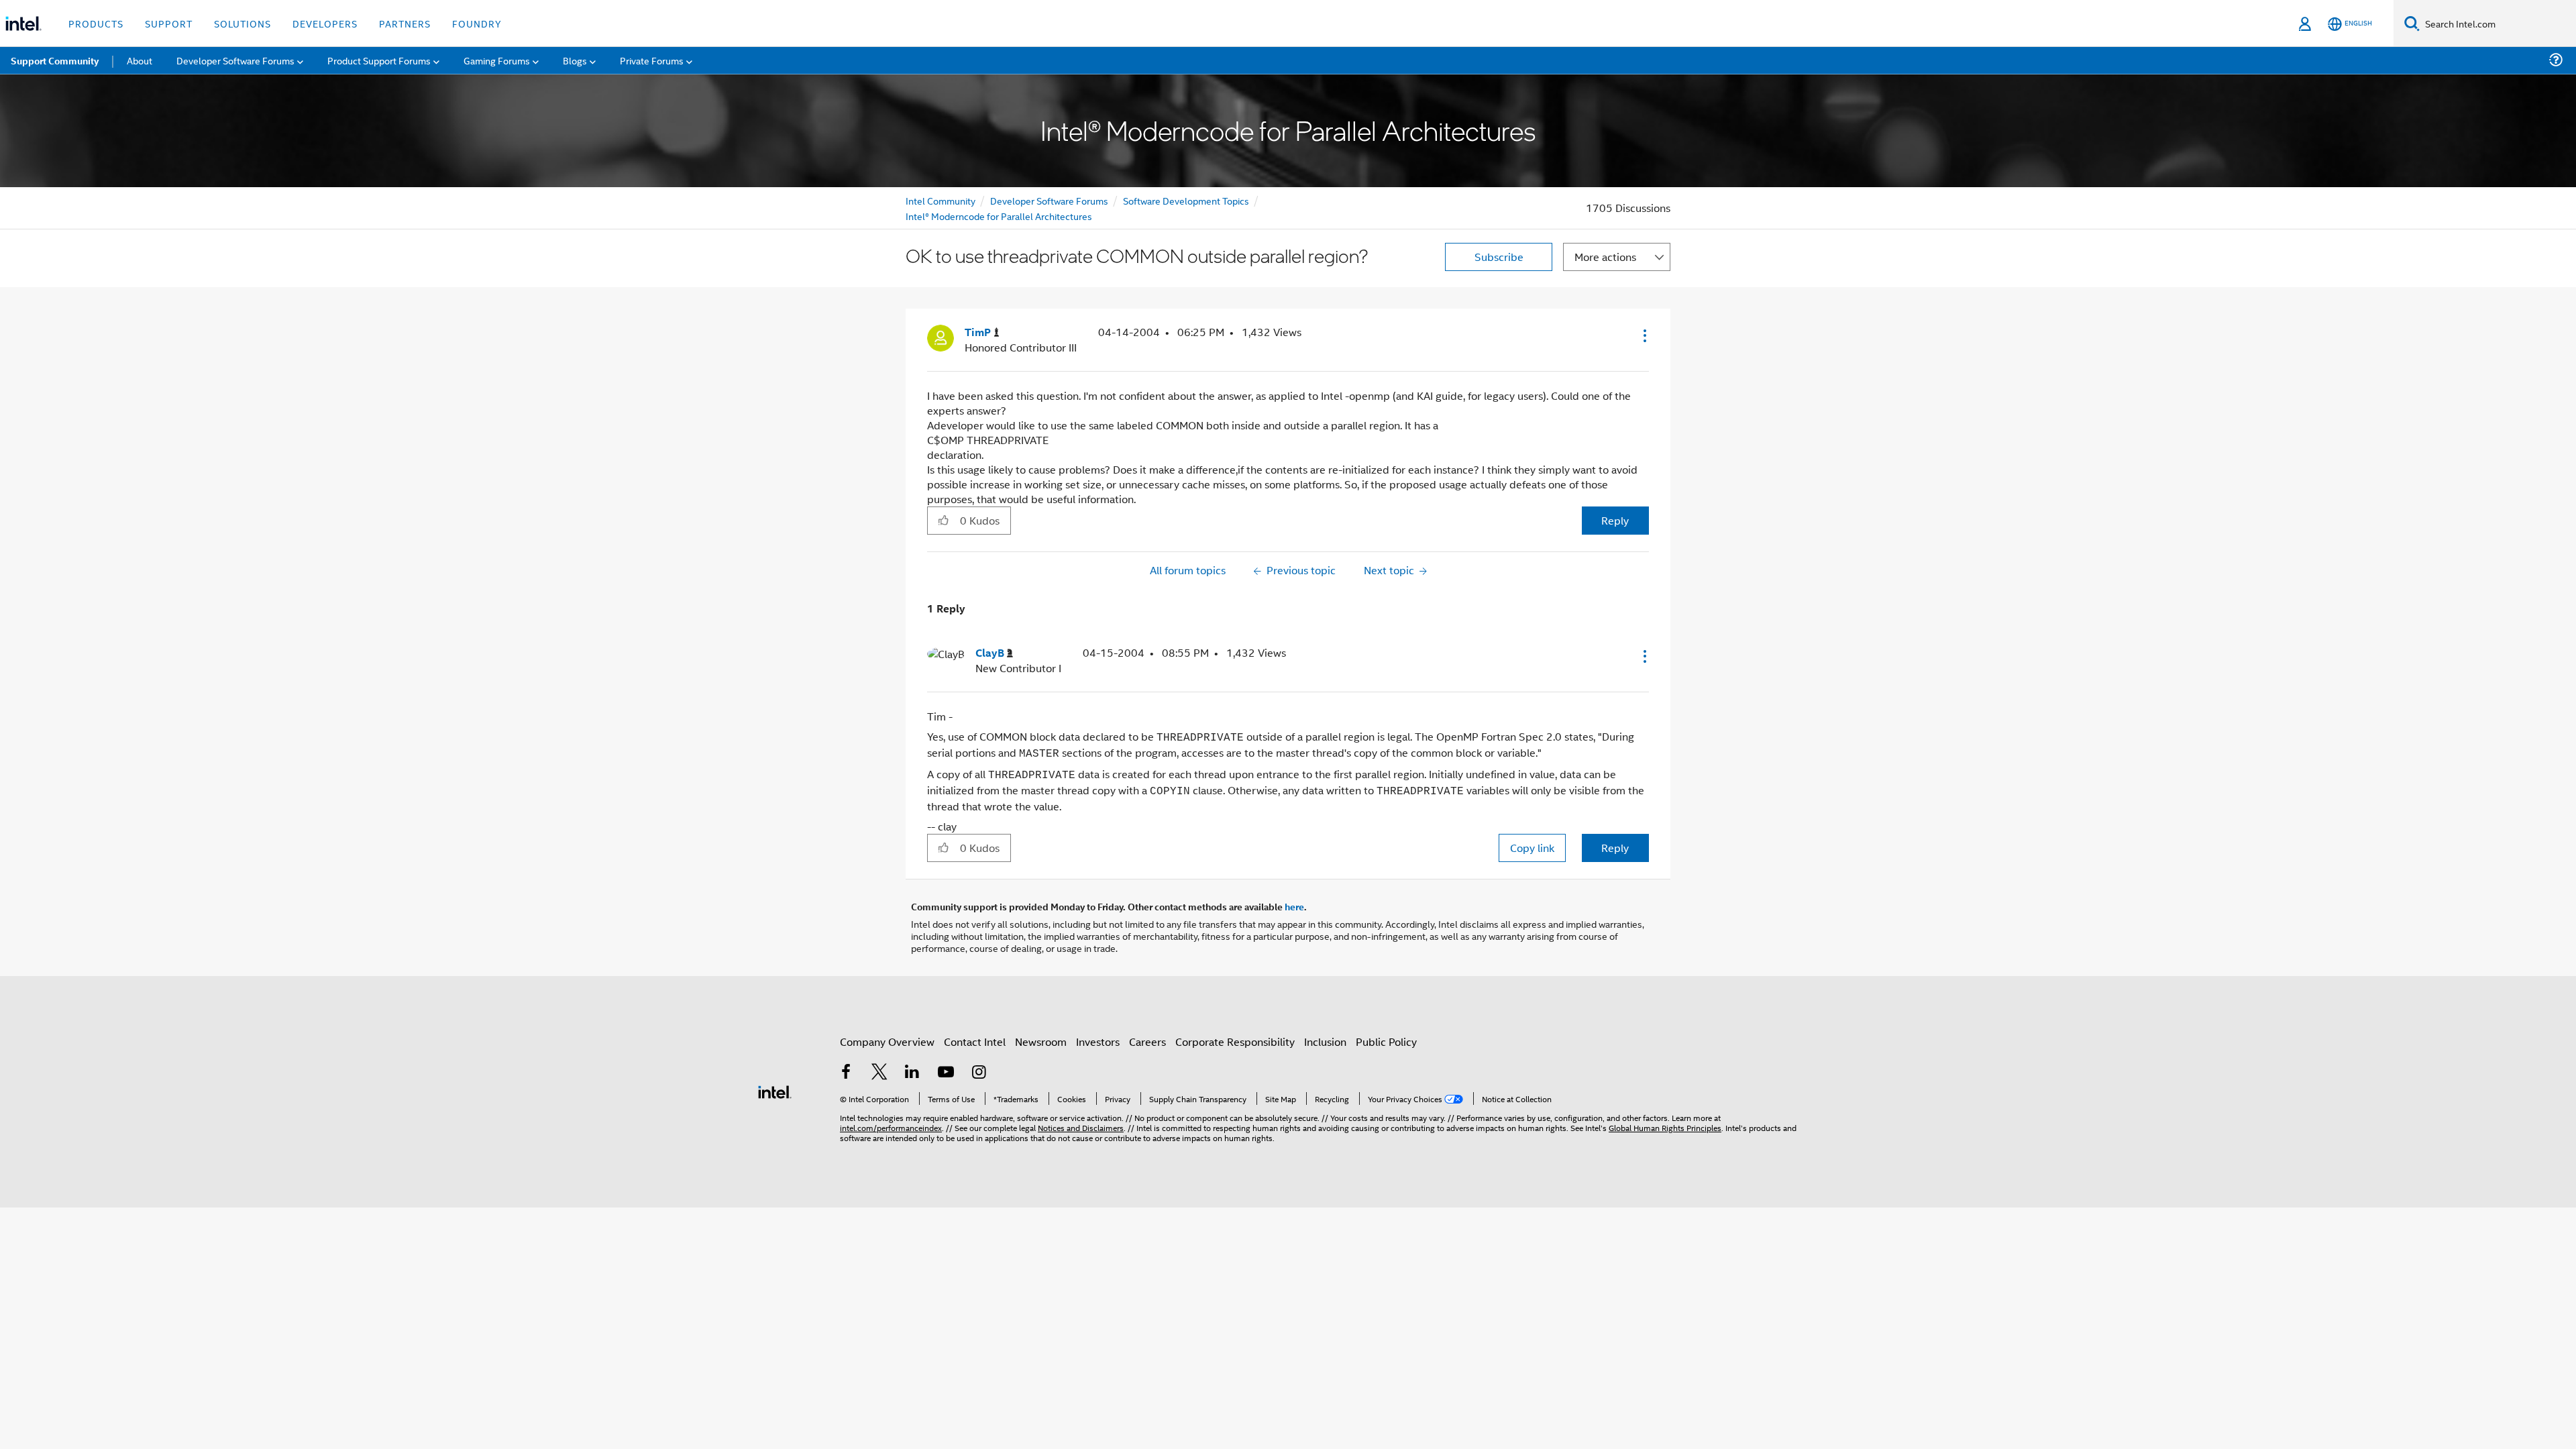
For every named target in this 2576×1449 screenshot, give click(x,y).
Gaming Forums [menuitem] (497, 60)
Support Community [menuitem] (55, 60)
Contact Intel (975, 1041)
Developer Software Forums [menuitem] (235, 60)
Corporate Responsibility (1235, 1041)
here (1294, 906)
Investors (1098, 1041)
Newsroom (1041, 1041)
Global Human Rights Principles (1665, 1127)
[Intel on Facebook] (846, 1073)
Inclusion (1325, 1041)
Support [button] (169, 23)
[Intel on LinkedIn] (912, 1073)
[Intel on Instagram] (979, 1073)
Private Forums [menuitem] (652, 60)
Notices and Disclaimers (1081, 1127)
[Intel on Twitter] (879, 1073)
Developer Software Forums (1049, 200)
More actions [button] (1605, 257)
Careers (1147, 1041)
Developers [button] (325, 23)
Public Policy (1386, 1041)
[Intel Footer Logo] (775, 1090)
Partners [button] (405, 23)
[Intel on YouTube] (946, 1073)
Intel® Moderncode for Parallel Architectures (999, 216)
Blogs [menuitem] (575, 60)
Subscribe (1499, 257)
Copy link (1532, 848)
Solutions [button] (243, 23)
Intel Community (941, 200)
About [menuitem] (140, 60)
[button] (1644, 335)
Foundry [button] (477, 23)
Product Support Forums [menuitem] (379, 60)
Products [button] (96, 23)
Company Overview (887, 1041)
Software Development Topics (1186, 200)
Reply (1615, 520)
